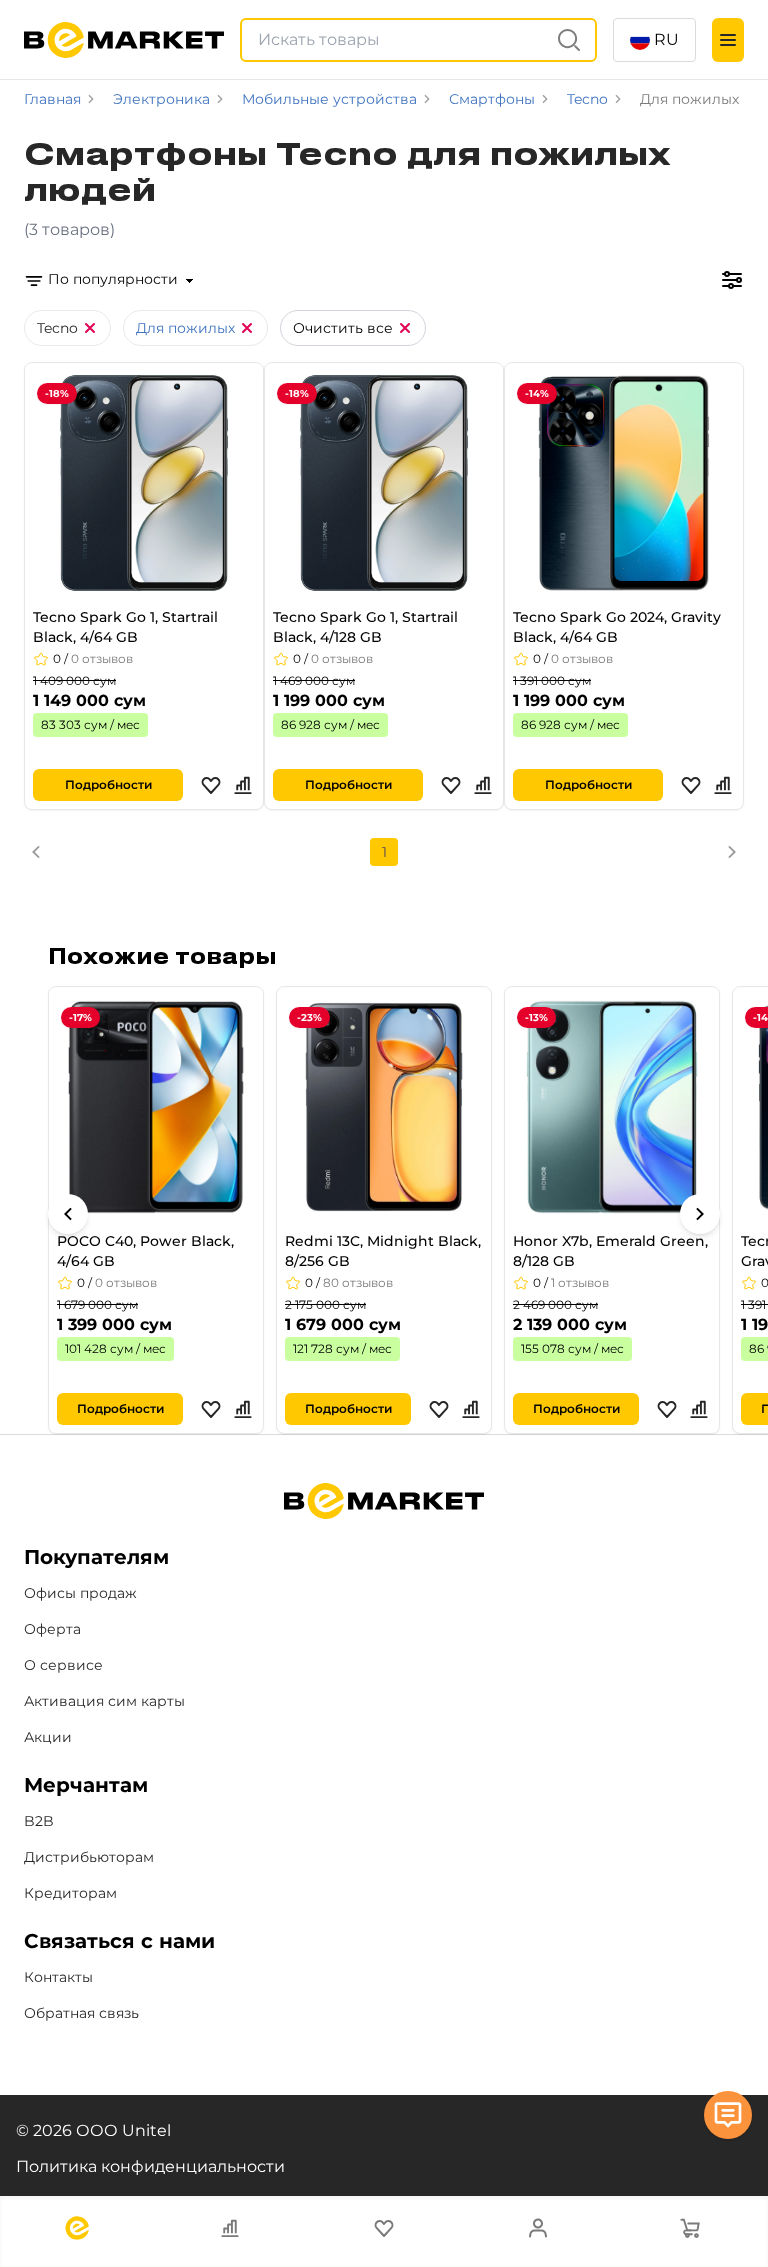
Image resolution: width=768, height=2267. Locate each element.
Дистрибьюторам (89, 1857)
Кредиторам (70, 1893)
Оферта (52, 1629)
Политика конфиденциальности (150, 2166)
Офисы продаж (80, 1593)
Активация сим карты (104, 1701)
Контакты (58, 1977)
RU (666, 39)
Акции (48, 1737)
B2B (39, 1821)
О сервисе (63, 1665)
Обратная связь (81, 2013)
